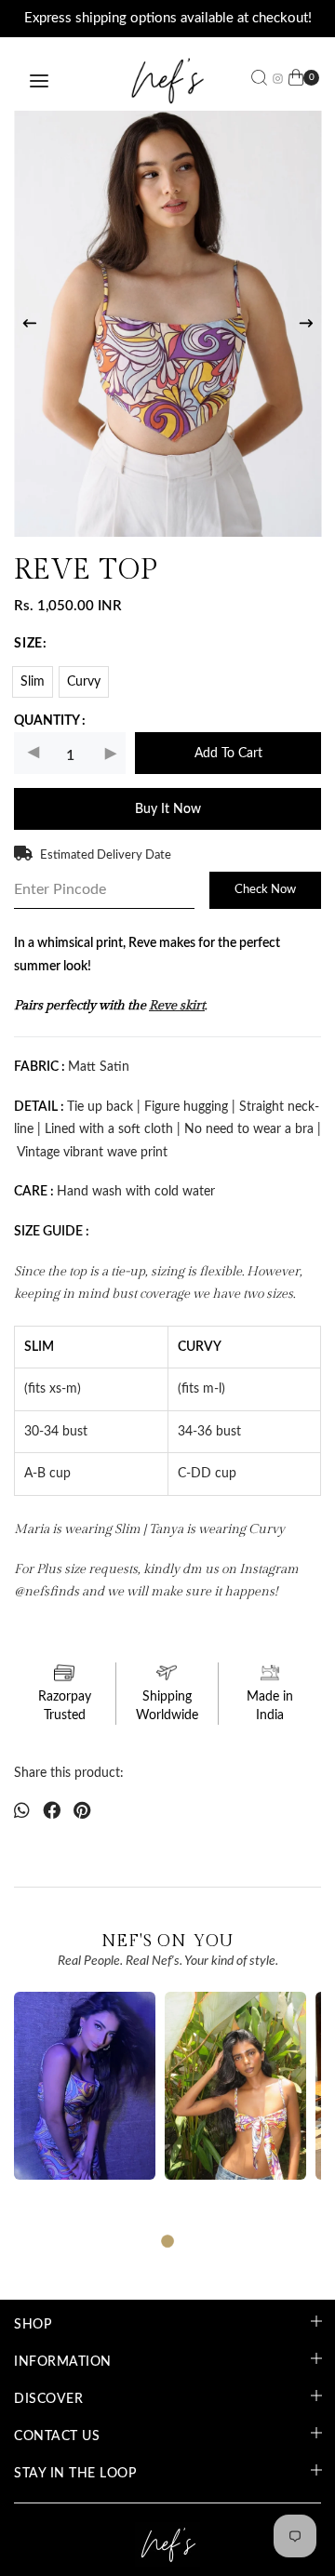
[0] (296, 81)
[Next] (306, 324)
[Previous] (30, 324)
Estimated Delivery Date (106, 855)
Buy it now (168, 810)
